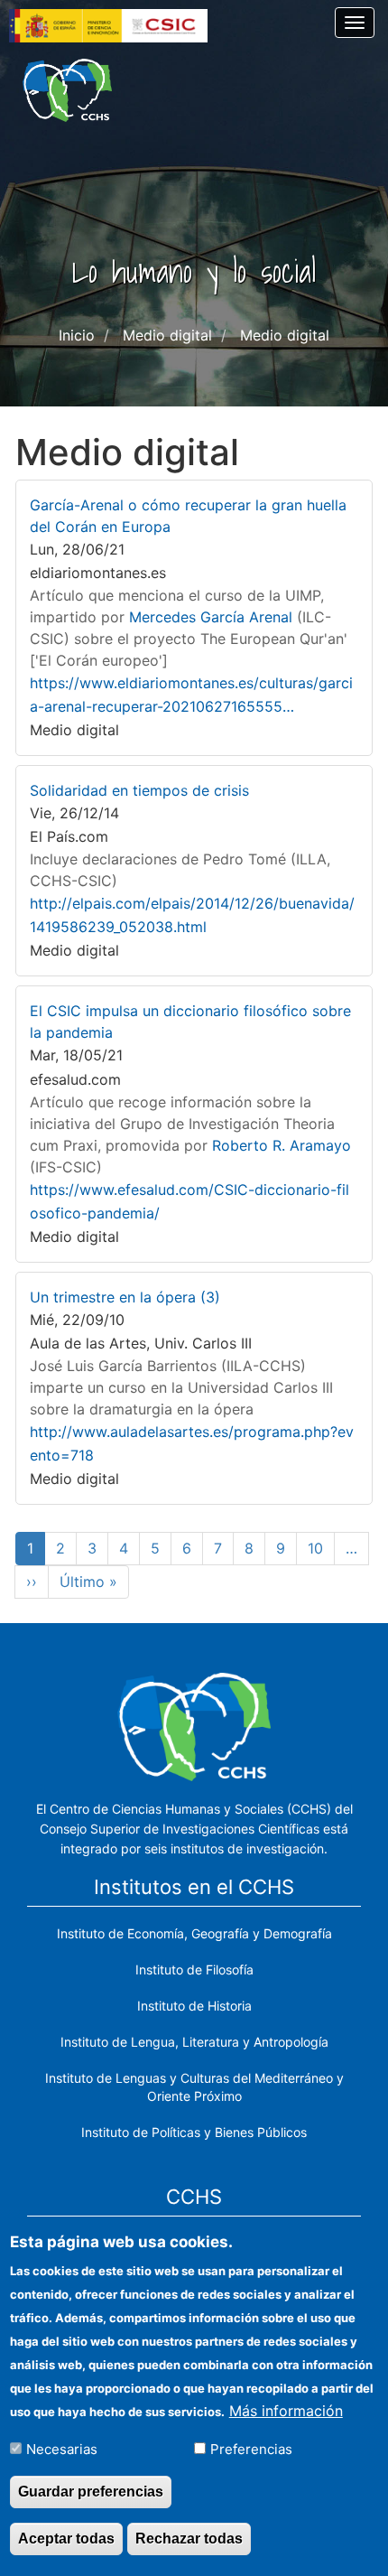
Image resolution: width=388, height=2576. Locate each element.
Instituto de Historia (194, 2006)
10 (321, 1548)
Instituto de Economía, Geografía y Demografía (194, 1933)
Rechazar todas (189, 2539)
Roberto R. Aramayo (282, 1145)
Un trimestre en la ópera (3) (125, 1297)
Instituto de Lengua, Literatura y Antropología (194, 2042)
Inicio (77, 335)
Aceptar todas (66, 2539)
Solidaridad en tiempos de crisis (139, 790)
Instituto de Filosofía (194, 1969)
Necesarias (62, 2449)
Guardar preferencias (91, 2492)
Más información (286, 2411)
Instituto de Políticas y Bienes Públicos (194, 2132)
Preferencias (251, 2449)
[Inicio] (67, 90)
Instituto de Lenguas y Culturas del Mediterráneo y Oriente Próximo (194, 2087)
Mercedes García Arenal (211, 617)
